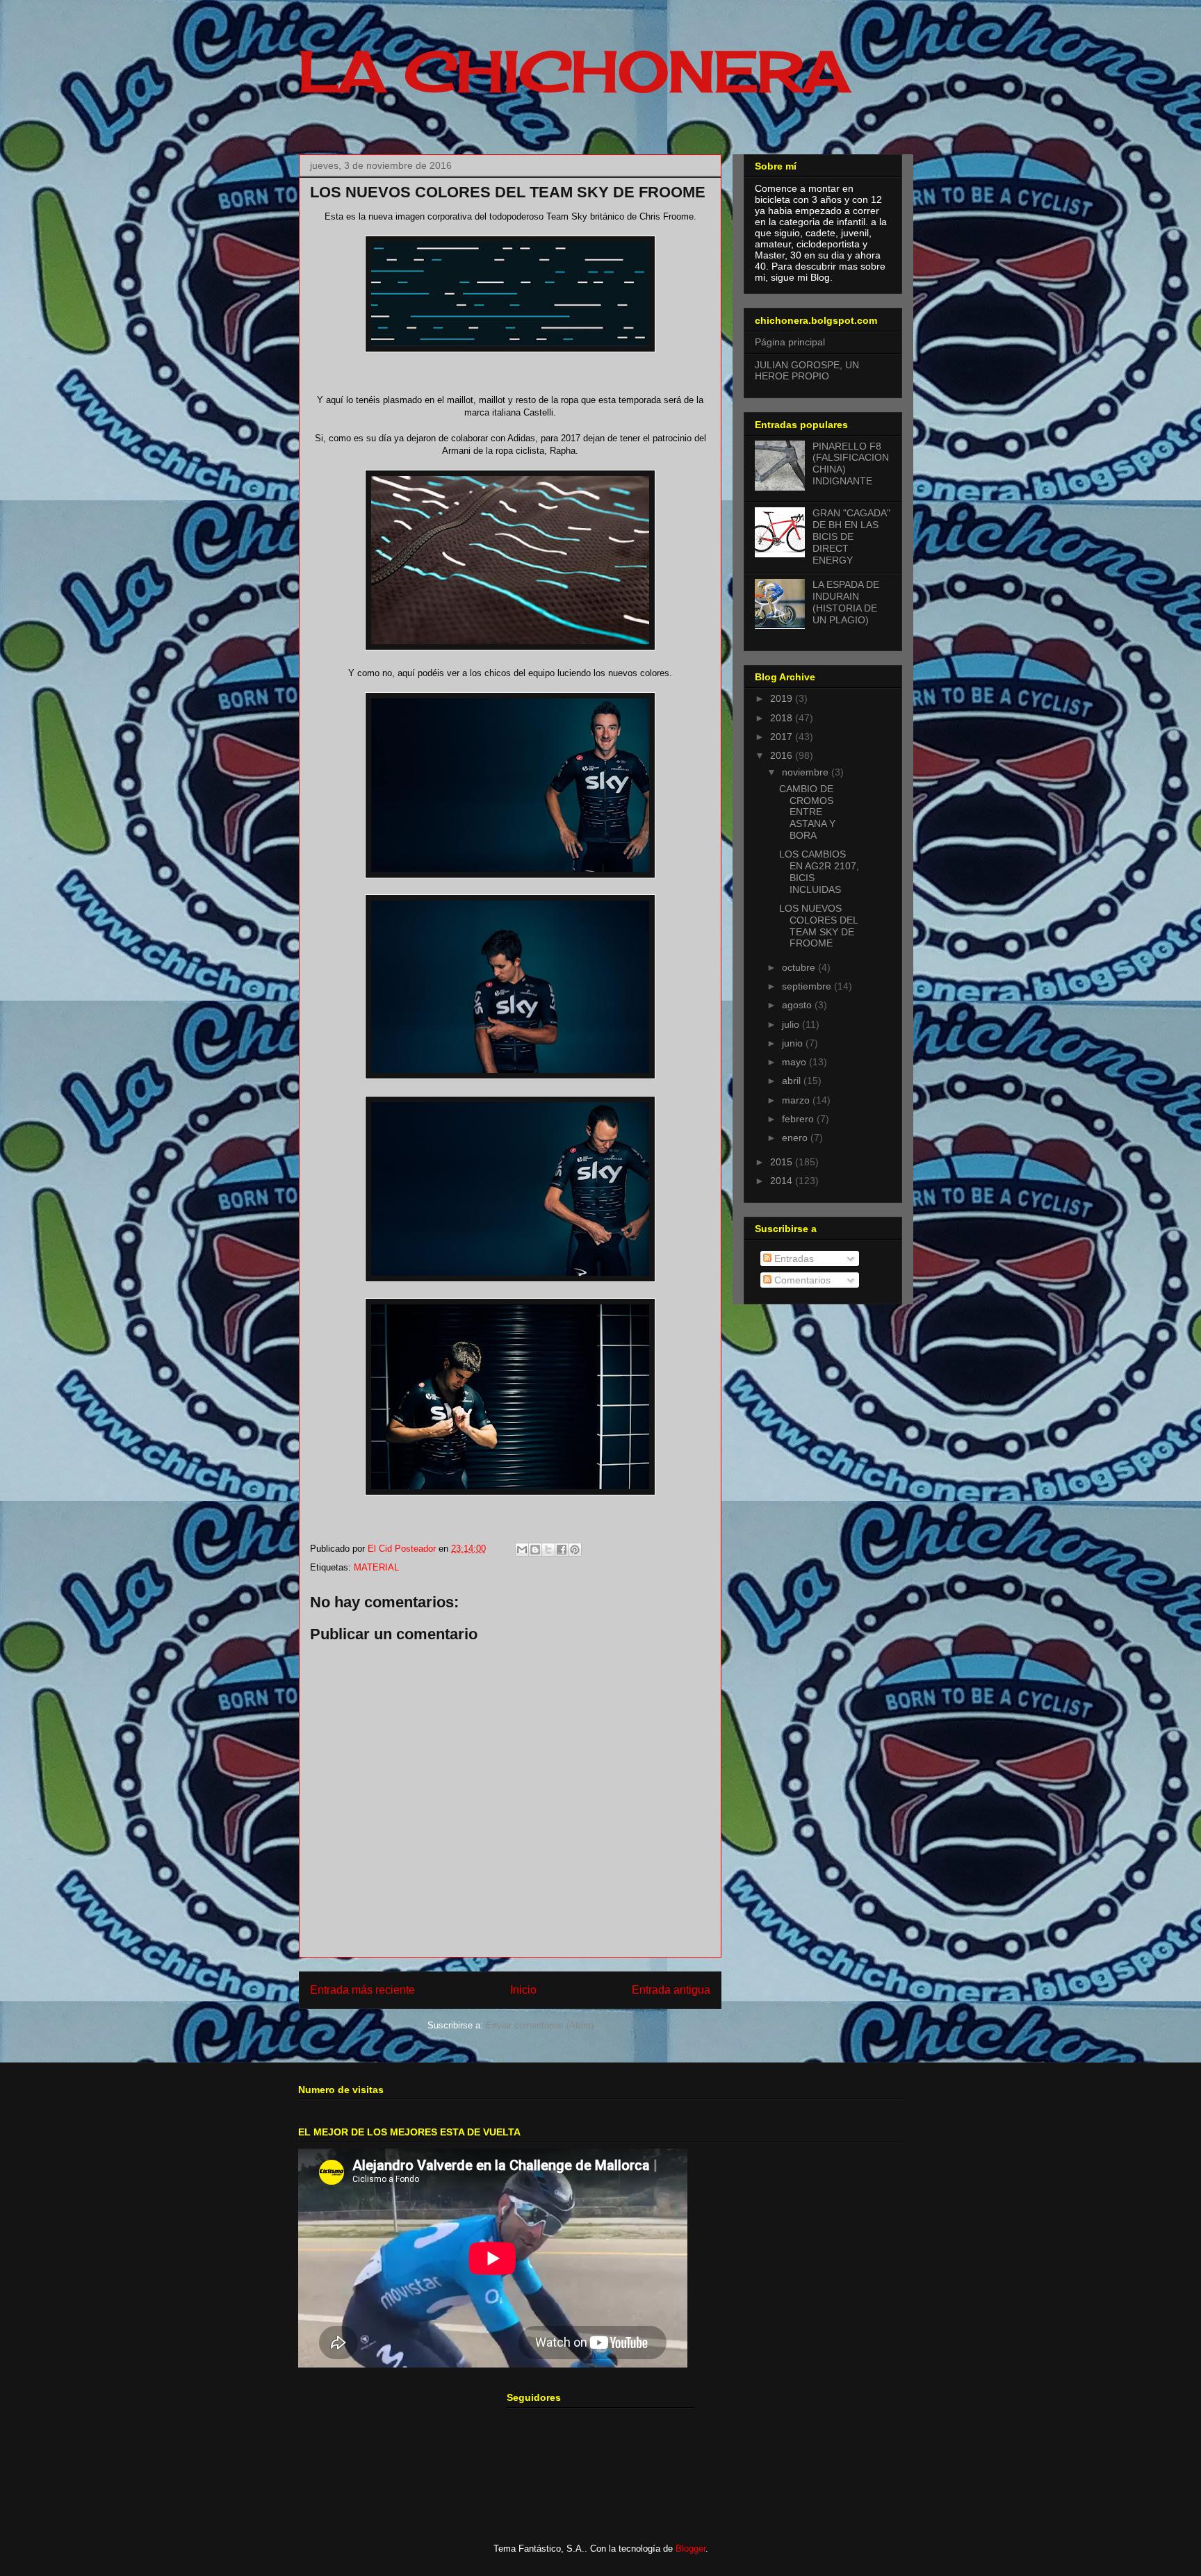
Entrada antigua (671, 1990)
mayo (795, 1062)
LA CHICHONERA (574, 71)
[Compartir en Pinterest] (575, 1550)
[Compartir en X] (548, 1550)
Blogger (691, 2549)
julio (792, 1024)
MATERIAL (376, 1567)
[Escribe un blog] (535, 1550)
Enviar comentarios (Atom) (540, 2025)
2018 (783, 718)
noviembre (807, 772)
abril (793, 1081)
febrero (799, 1119)
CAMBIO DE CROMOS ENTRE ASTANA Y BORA (807, 812)
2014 (783, 1181)
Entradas (793, 1258)
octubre (800, 967)
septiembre (808, 986)
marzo (797, 1100)
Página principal (790, 342)
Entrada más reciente (362, 1990)
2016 (783, 755)
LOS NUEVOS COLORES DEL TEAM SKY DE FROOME (818, 926)
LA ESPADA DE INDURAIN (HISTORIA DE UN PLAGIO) (846, 602)
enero (796, 1138)
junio (794, 1043)
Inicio (523, 1990)
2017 (783, 737)
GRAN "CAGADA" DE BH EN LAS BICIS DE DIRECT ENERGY (851, 536)
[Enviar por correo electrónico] (522, 1550)
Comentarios (801, 1280)
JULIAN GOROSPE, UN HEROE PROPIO (807, 371)
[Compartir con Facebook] (562, 1550)
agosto (798, 1005)
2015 (783, 1162)
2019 (783, 698)
